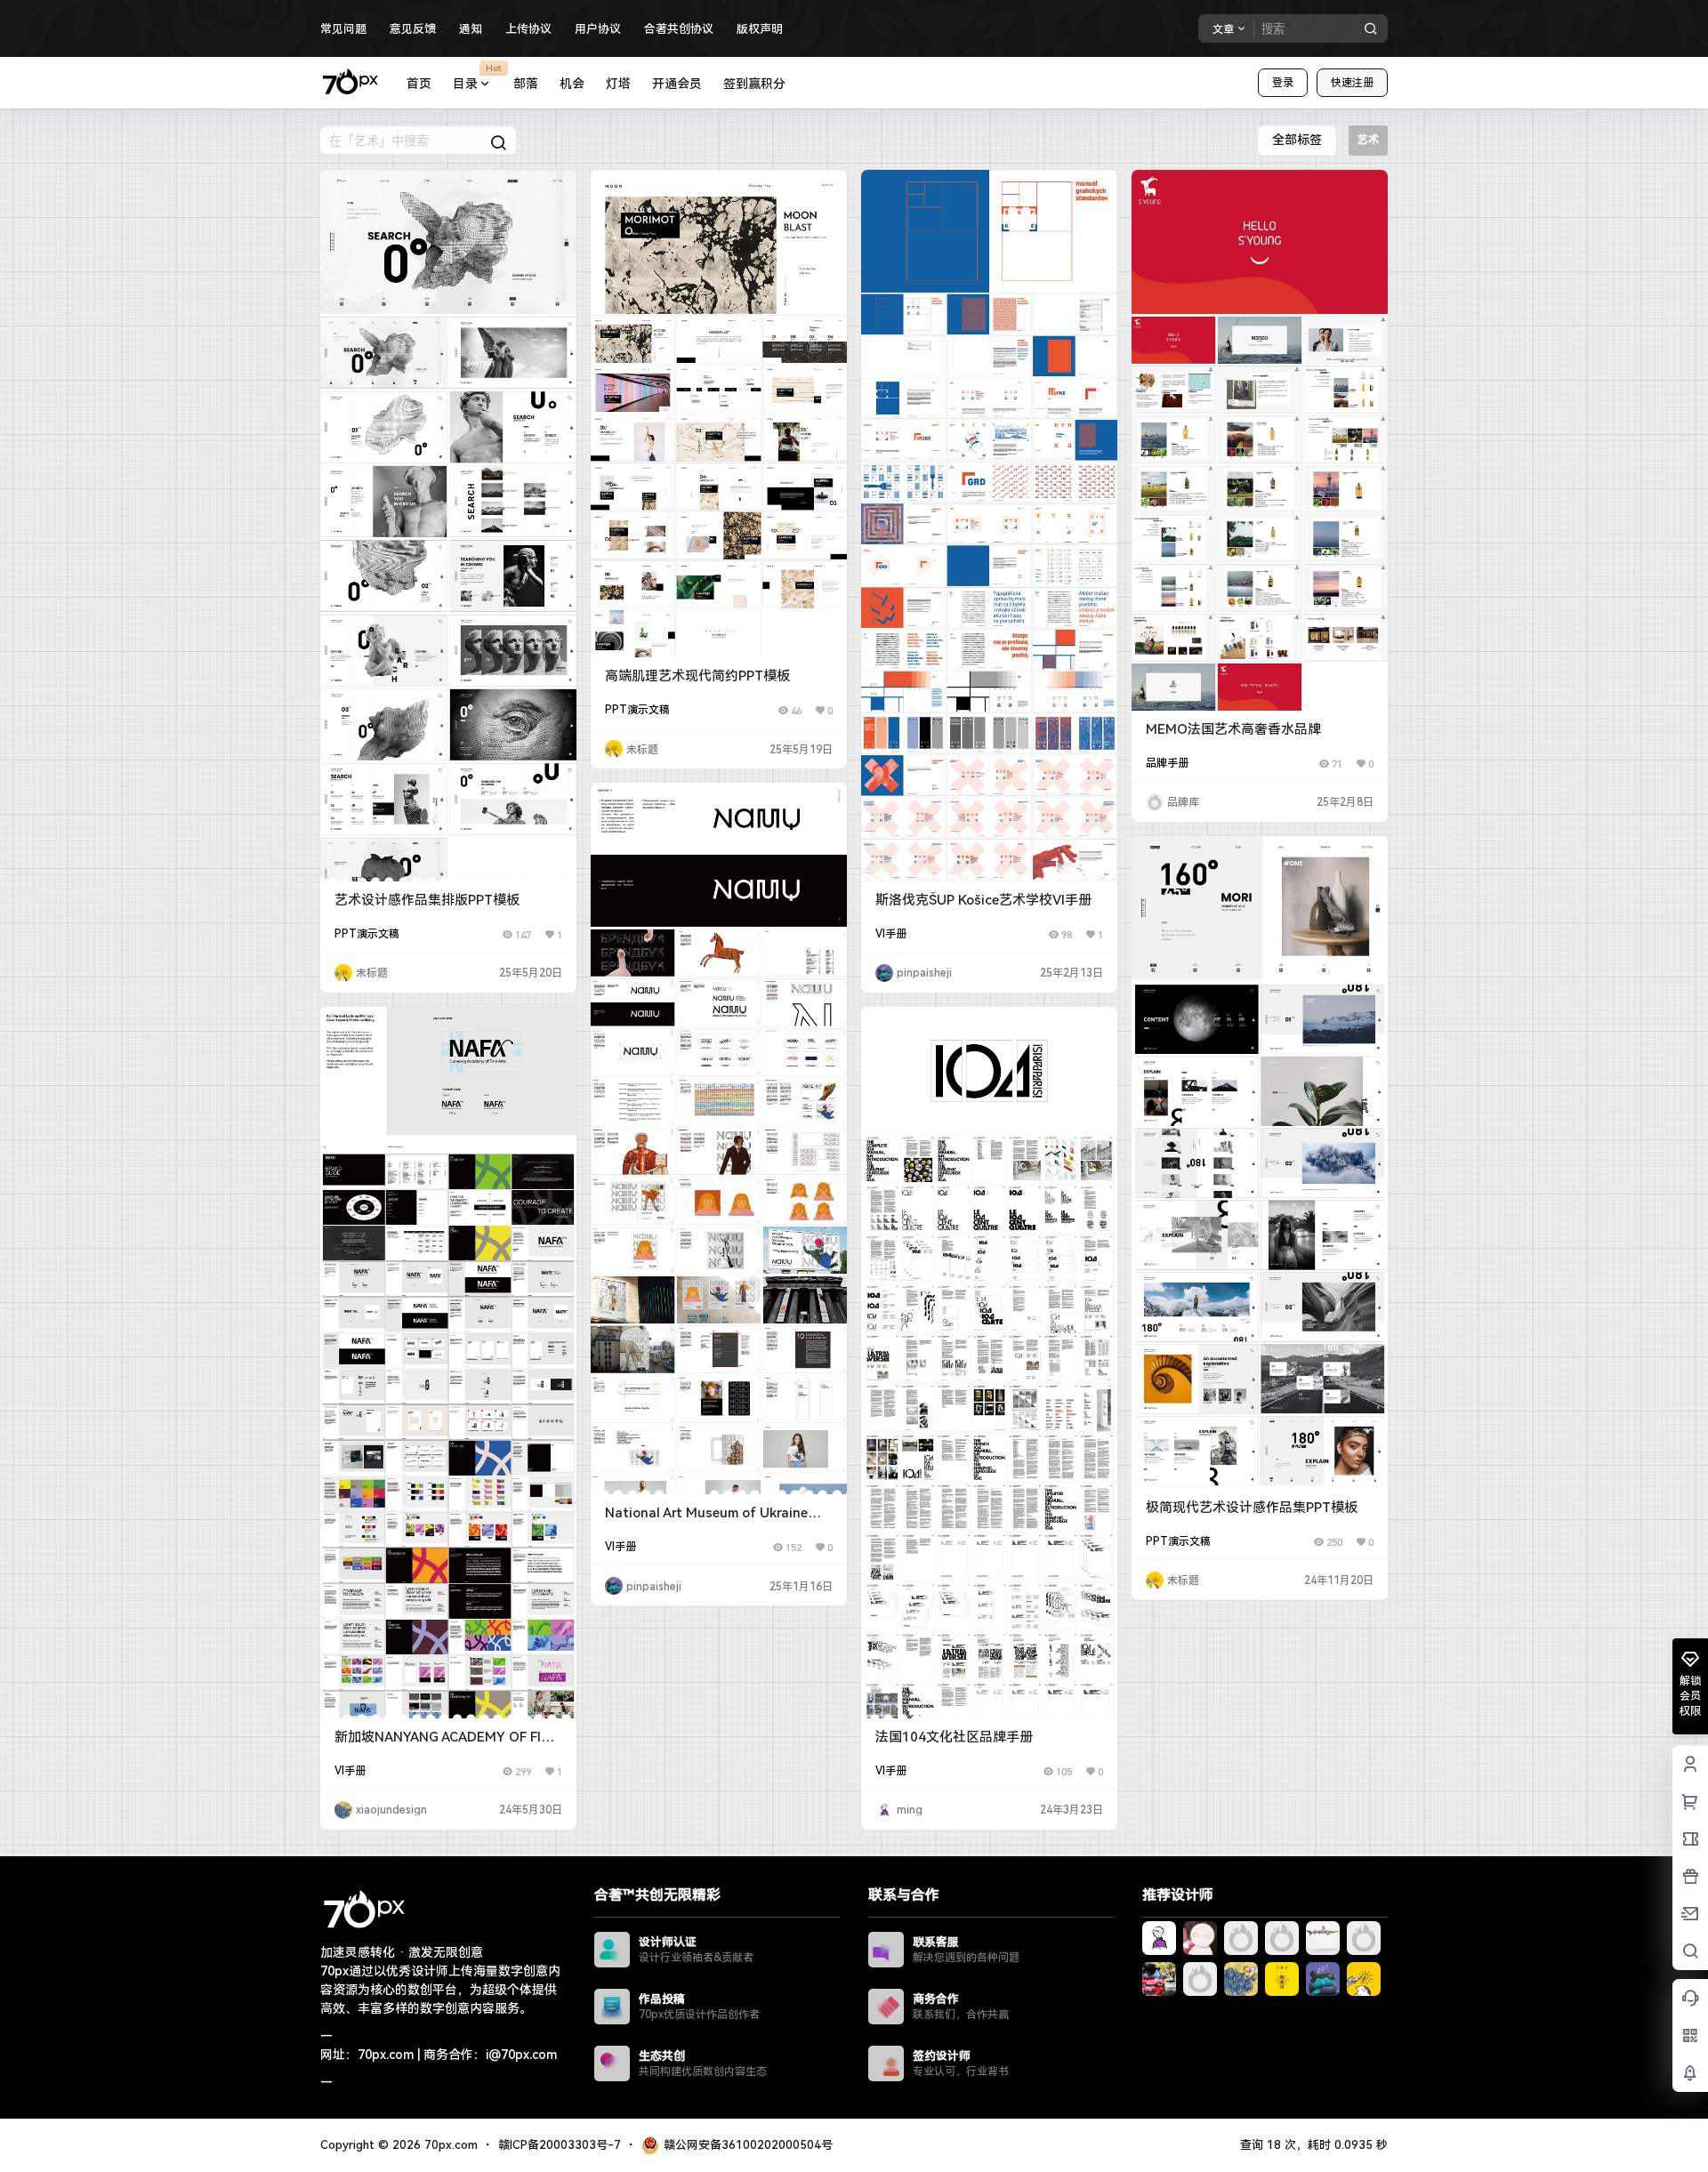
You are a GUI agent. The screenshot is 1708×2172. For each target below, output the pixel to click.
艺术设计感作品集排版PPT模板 (427, 900)
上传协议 (528, 29)
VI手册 (891, 934)
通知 (471, 29)
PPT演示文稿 (367, 934)
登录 (1283, 83)
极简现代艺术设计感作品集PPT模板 (1252, 1508)
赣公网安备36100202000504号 (748, 2145)
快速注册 (1352, 83)
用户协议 (598, 29)
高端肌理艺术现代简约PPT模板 (697, 676)
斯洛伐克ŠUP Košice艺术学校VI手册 (983, 900)
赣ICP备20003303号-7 (560, 2145)
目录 (477, 76)
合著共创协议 (679, 29)
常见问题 (343, 29)
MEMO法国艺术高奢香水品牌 (1233, 729)
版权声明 (760, 29)
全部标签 (1297, 140)
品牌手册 (1167, 763)
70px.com (449, 2145)
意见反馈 (413, 29)
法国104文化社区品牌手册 (954, 1737)
